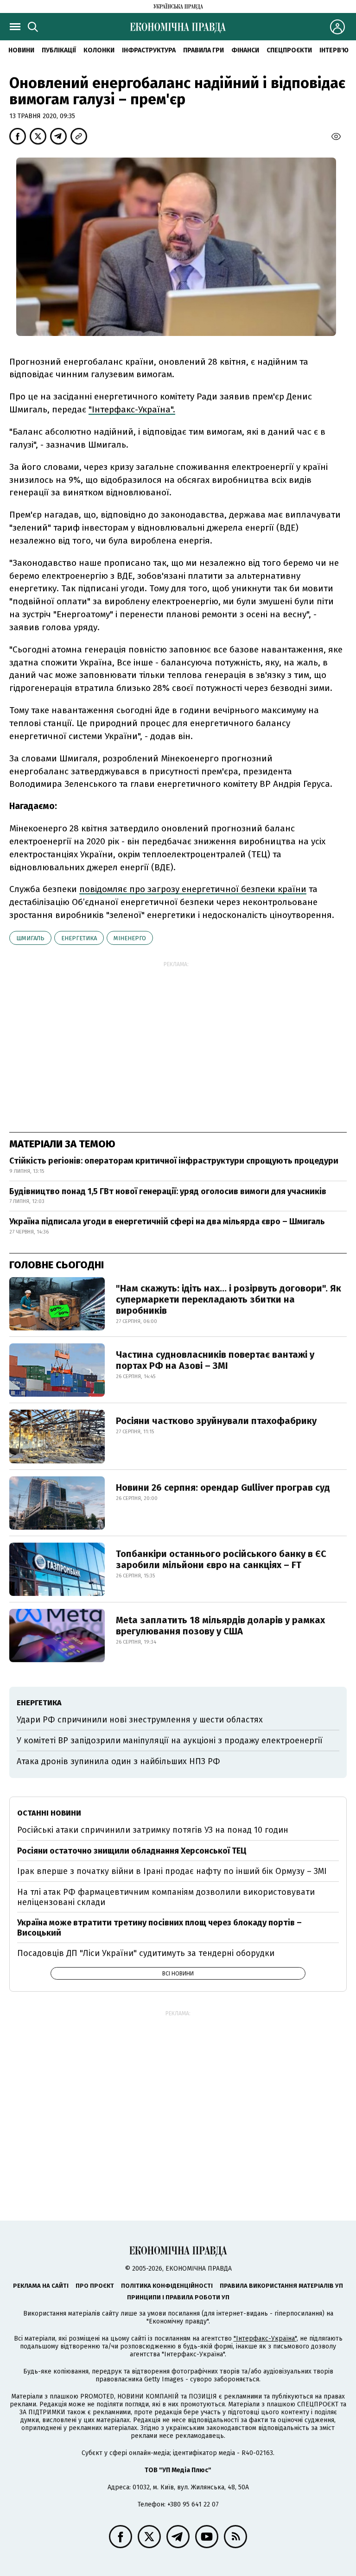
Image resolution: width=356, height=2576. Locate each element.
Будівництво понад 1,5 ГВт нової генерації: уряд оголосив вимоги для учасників (168, 1191)
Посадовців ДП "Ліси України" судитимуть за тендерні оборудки (146, 1953)
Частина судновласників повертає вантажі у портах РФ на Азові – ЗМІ (215, 1360)
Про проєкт (95, 2286)
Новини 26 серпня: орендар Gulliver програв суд (223, 1487)
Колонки (99, 50)
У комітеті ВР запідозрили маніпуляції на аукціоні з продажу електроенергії (170, 1741)
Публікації (59, 50)
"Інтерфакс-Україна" (265, 2339)
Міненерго (130, 938)
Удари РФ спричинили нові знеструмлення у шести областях (140, 1720)
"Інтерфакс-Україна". (132, 409)
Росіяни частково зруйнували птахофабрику (216, 1421)
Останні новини (49, 1813)
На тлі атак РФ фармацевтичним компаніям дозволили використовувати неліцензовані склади (166, 1897)
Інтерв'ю (334, 50)
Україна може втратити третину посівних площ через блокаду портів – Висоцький (159, 1928)
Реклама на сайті (41, 2286)
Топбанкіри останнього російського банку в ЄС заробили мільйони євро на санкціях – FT (221, 1559)
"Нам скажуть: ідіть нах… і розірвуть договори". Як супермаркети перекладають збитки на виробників (229, 1299)
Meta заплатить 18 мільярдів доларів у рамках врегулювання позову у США (220, 1626)
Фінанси (245, 50)
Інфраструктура (149, 50)
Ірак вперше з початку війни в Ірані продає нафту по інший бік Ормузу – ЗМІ (172, 1871)
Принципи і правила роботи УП (178, 2297)
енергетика (79, 938)
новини (21, 50)
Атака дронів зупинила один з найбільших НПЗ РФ (118, 1761)
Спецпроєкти (289, 50)
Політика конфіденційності (167, 2286)
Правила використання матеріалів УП (281, 2286)
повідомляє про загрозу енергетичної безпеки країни (193, 889)
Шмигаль (30, 938)
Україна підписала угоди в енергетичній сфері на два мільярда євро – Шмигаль (167, 1222)
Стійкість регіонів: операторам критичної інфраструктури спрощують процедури (174, 1161)
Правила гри (203, 50)
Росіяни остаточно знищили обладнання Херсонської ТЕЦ (132, 1851)
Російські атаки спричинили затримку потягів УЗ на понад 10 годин (153, 1830)
